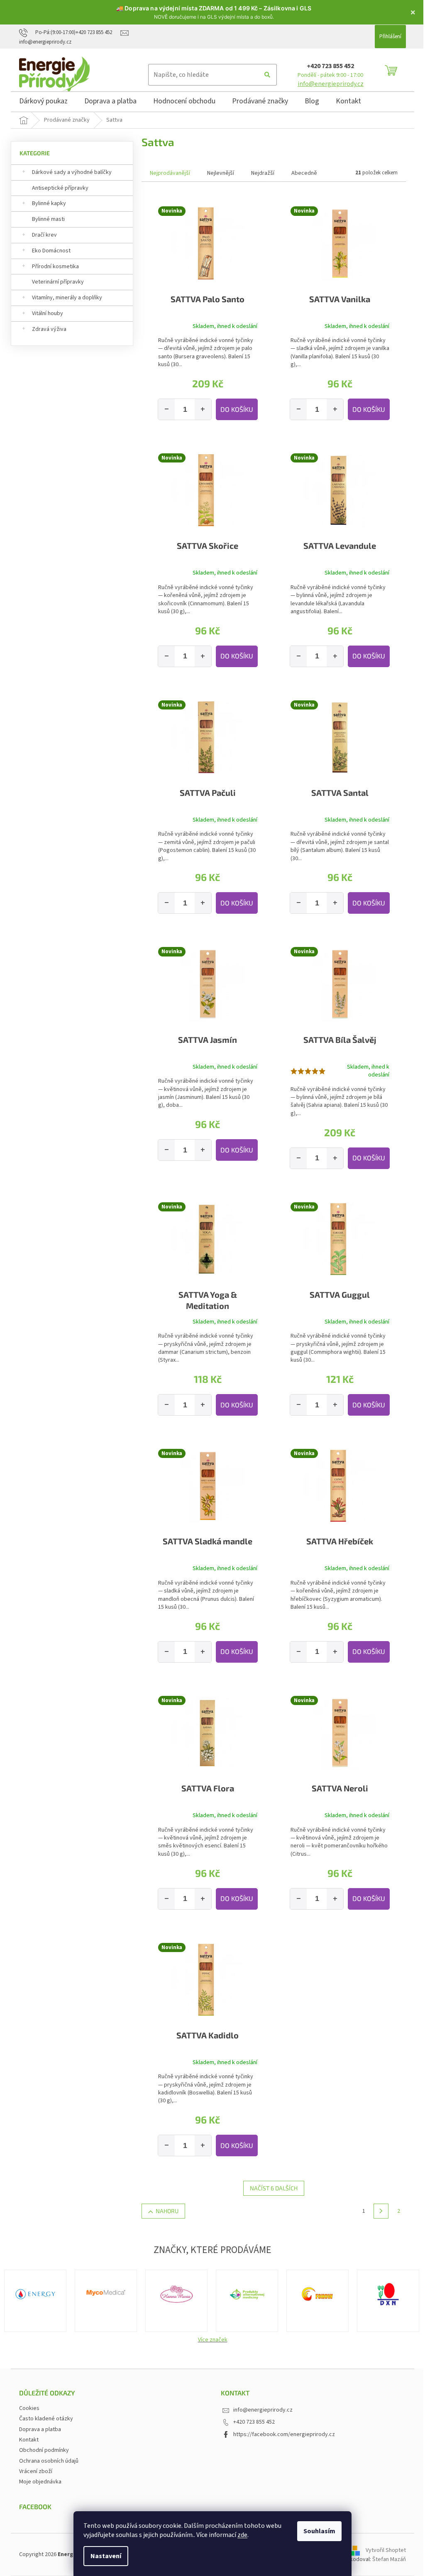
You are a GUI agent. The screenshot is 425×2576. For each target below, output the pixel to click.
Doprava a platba (37, 2429)
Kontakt (26, 2440)
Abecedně (301, 173)
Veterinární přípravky (55, 282)
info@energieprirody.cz (327, 84)
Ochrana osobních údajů (46, 2461)
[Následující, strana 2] (378, 2211)
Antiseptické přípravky (57, 188)
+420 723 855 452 (327, 66)
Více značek (209, 2340)
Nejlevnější (218, 173)
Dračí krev (42, 235)
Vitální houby (45, 313)
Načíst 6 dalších (271, 2188)
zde (239, 2535)
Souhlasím (316, 2531)
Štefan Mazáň (386, 2559)
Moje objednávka (37, 2482)
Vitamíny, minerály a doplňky (64, 298)
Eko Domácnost (48, 251)
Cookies (26, 2408)
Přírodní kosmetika (53, 267)
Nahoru (164, 2211)
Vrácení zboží (33, 2471)
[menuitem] (40, 103)
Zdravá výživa (46, 329)
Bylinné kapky (46, 203)
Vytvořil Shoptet (383, 2550)
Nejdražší (260, 173)
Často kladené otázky (43, 2419)
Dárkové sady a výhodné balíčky (69, 172)
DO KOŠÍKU (233, 409)
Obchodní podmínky (41, 2450)
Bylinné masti (45, 219)
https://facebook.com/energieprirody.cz (281, 2434)
